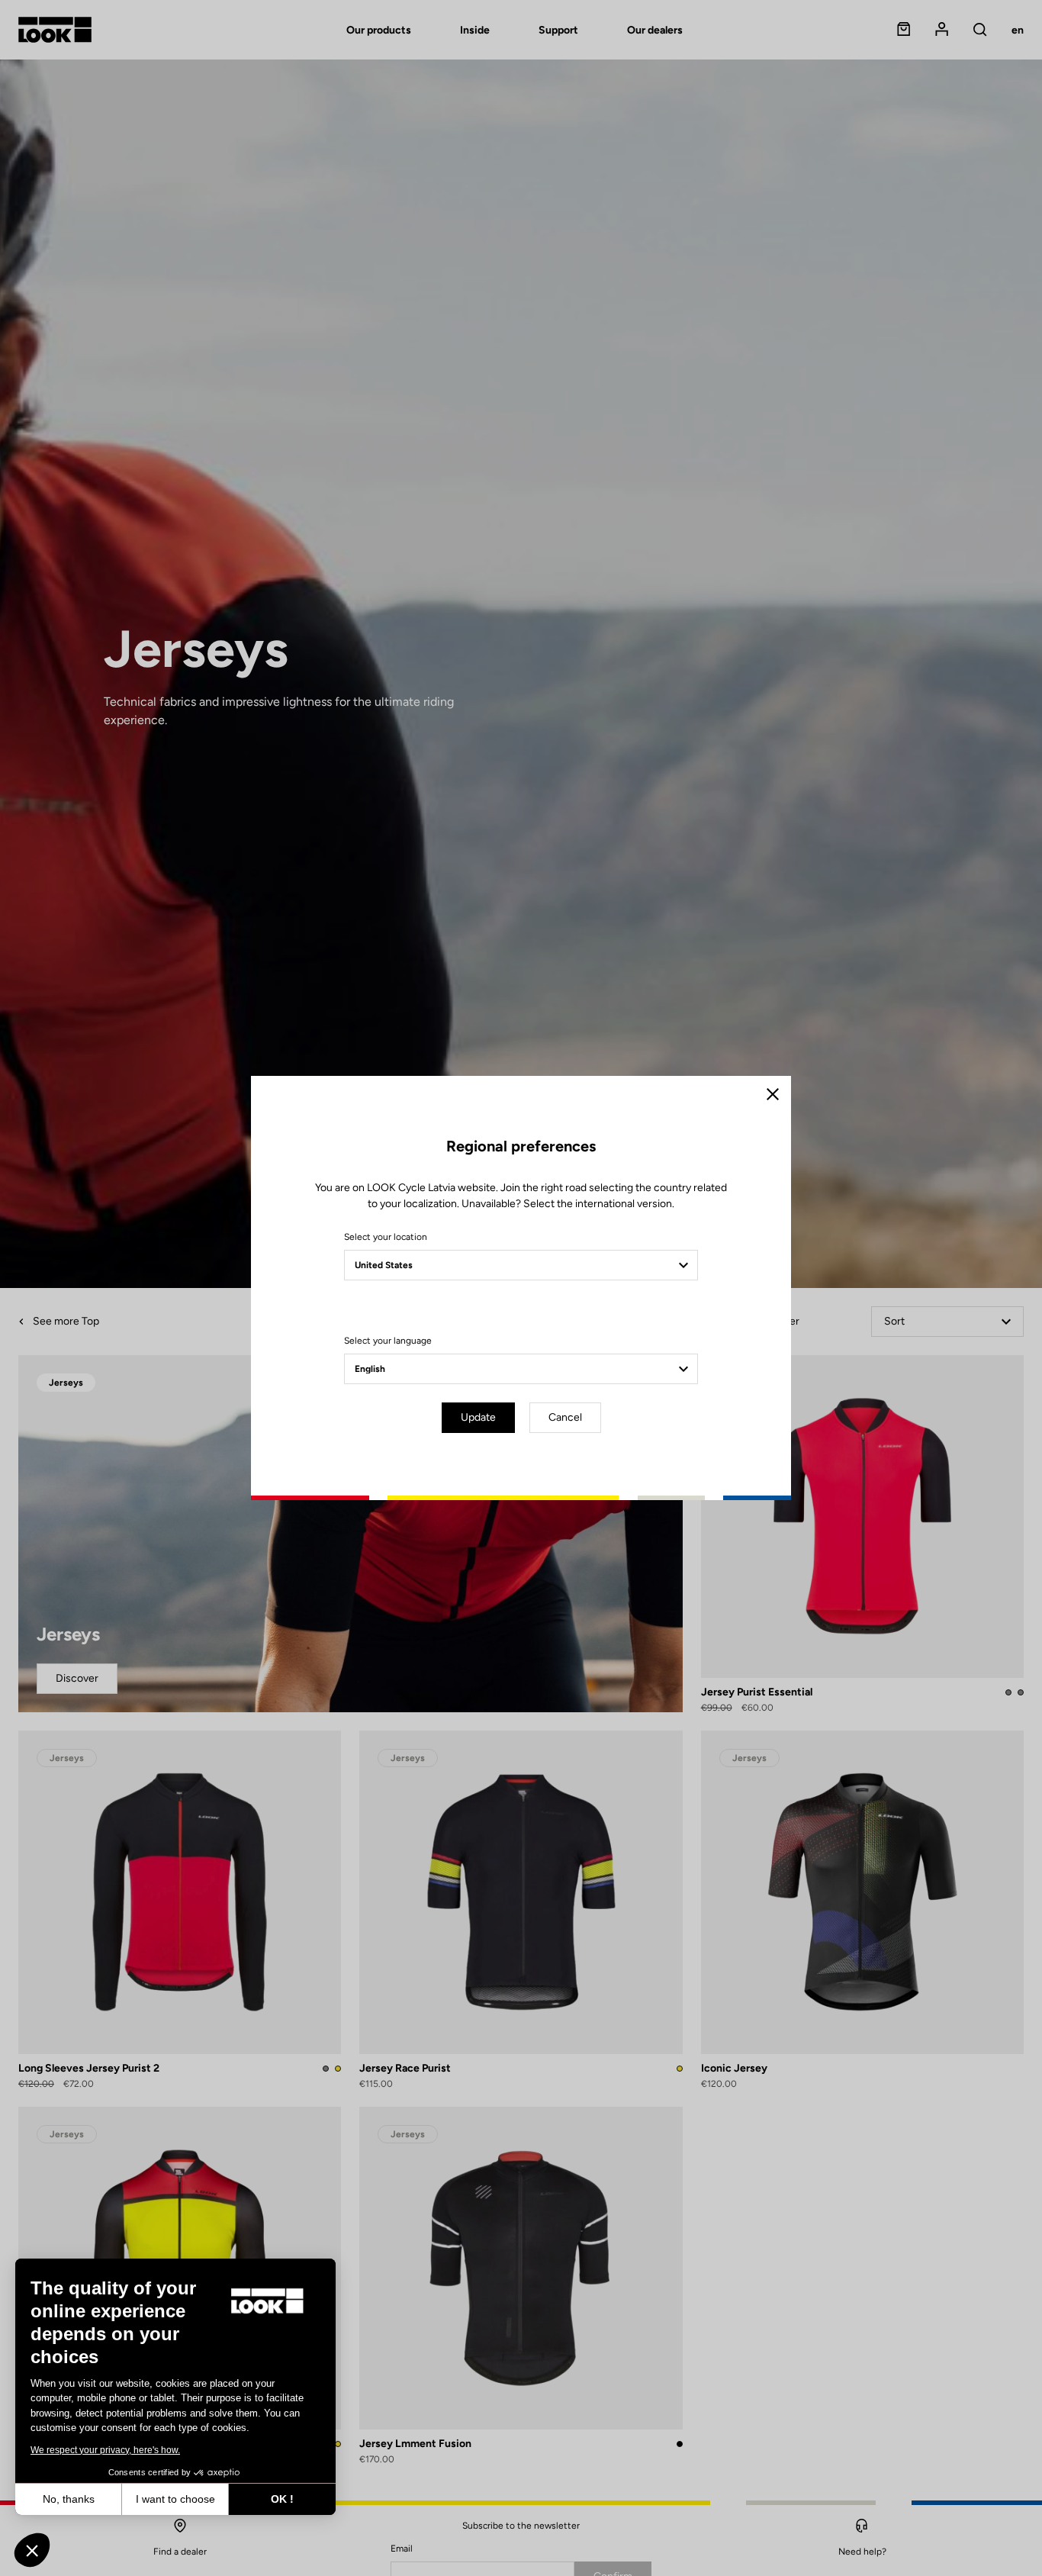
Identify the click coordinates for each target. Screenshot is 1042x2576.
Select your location (386, 1237)
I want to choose (175, 2499)
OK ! (282, 2499)
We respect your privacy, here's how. (105, 2450)
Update (478, 1417)
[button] (32, 2550)
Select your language (388, 1341)
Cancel (565, 1417)
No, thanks (69, 2499)
